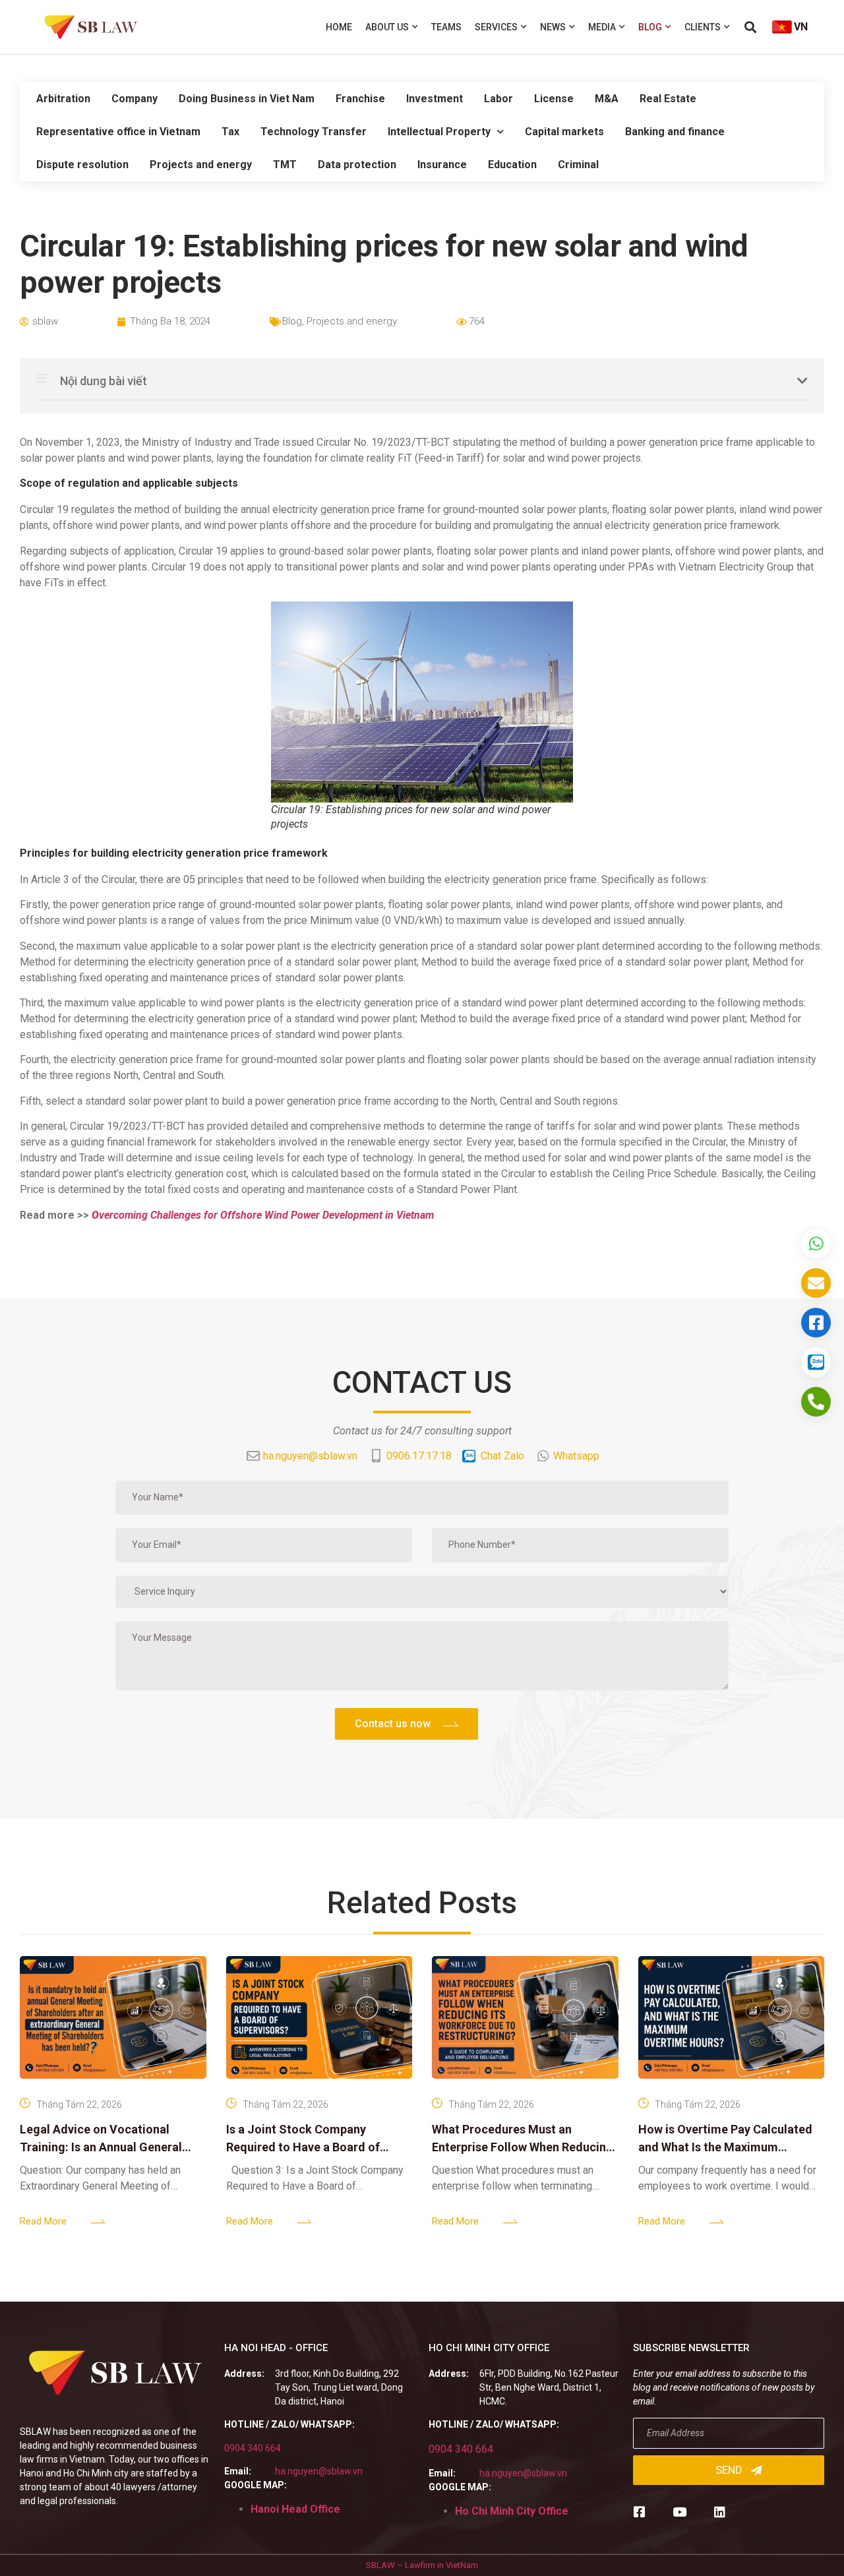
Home (339, 27)
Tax (230, 132)
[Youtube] (679, 2512)
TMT (285, 165)
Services (496, 27)
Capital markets (564, 132)
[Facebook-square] (639, 2512)
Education (512, 165)
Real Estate (668, 99)
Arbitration (63, 99)
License (554, 99)
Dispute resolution (82, 165)
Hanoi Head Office (295, 2509)
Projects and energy (201, 165)
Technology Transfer (314, 132)
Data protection (357, 165)
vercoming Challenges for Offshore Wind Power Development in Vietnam (263, 1215)
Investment (435, 99)
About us (387, 27)
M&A (607, 99)
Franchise (360, 99)
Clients (703, 27)
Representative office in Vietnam (118, 132)
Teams (446, 27)
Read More (43, 2221)
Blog (650, 27)
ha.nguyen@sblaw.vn (319, 2471)
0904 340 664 (253, 2448)
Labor (498, 99)
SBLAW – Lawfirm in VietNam (422, 2565)
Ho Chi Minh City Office (512, 2511)
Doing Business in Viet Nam (247, 99)
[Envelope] (816, 1283)
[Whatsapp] (816, 1243)
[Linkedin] (720, 2512)
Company (135, 99)
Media (602, 27)
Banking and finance (675, 132)
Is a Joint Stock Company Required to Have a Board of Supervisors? (303, 2147)
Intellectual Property (439, 132)
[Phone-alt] (816, 1402)
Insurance (442, 165)
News (553, 27)
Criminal (578, 165)
